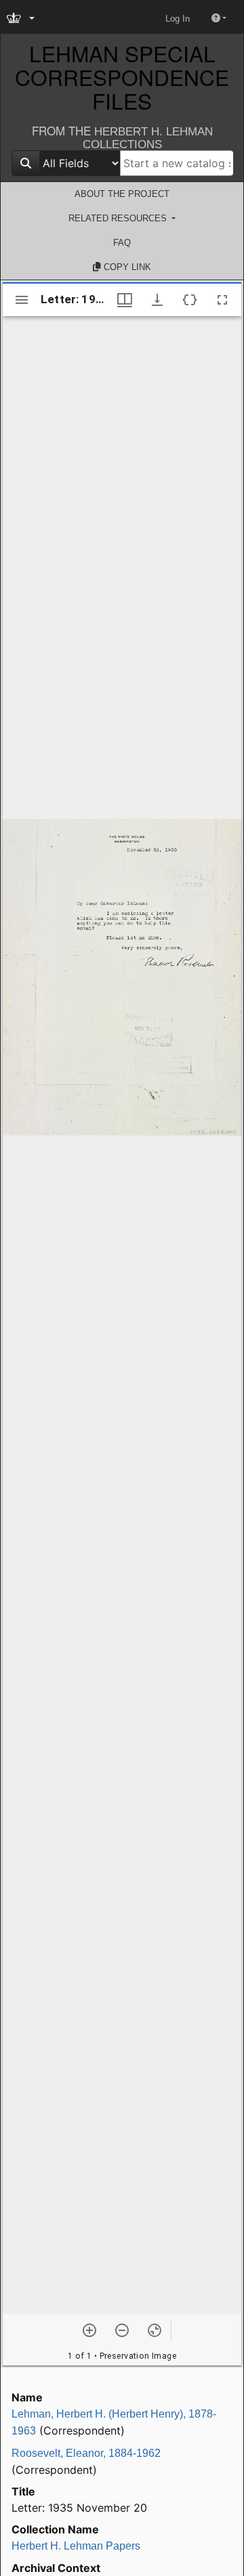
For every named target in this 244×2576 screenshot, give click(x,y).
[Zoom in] (89, 2330)
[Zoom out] (122, 2330)
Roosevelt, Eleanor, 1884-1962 (86, 2453)
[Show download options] (157, 300)
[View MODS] (190, 300)
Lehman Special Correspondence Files (122, 77)
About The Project (122, 194)
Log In (178, 19)
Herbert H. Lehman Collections (148, 138)
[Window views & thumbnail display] (125, 300)
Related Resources (119, 218)
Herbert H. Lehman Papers (76, 2546)
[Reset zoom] (155, 2330)
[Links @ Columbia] (22, 19)
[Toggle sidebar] (22, 300)
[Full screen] (222, 300)
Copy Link (126, 267)
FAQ (122, 243)
